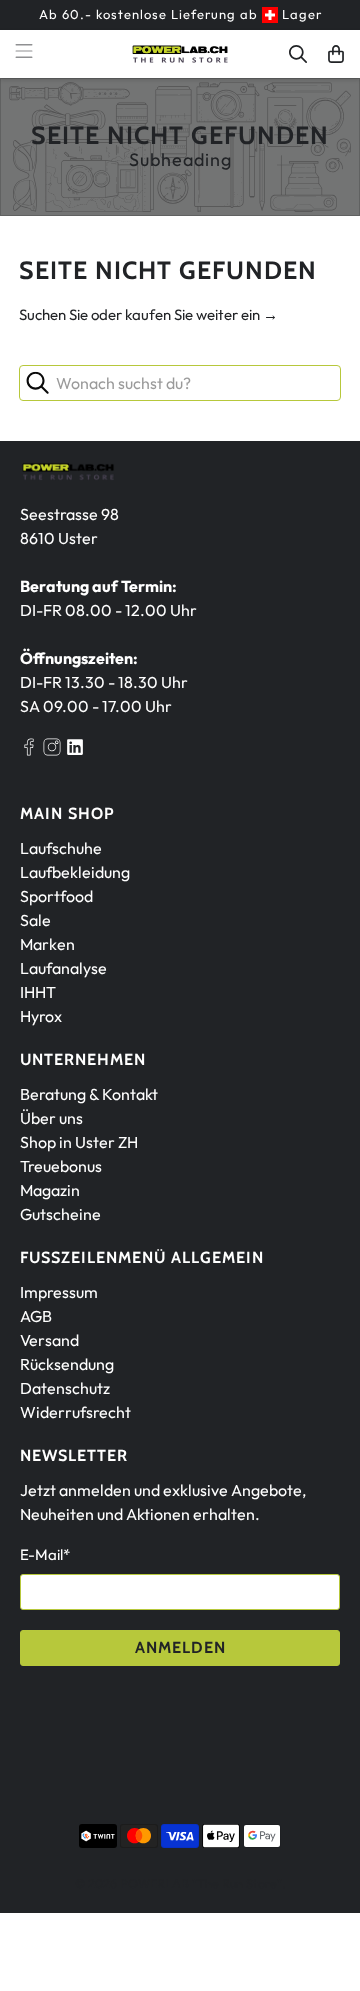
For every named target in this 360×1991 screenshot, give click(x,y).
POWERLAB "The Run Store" (201, 1883)
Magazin (50, 1190)
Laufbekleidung (75, 872)
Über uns (51, 1118)
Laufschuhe (61, 848)
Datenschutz (65, 1388)
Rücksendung (67, 1364)
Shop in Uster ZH (79, 1142)
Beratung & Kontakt (89, 1094)
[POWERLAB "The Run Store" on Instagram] (52, 750)
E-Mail (45, 1554)
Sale (35, 920)
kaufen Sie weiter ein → (201, 314)
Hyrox (41, 1016)
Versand (49, 1340)
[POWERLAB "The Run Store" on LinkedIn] (75, 750)
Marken (47, 944)
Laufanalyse (63, 968)
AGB (36, 1316)
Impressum (59, 1292)
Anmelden (180, 1647)
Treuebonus (61, 1166)
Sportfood (56, 896)
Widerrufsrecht (75, 1412)
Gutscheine (60, 1214)
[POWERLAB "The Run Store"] (180, 54)
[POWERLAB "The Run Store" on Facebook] (29, 750)
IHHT (38, 992)
